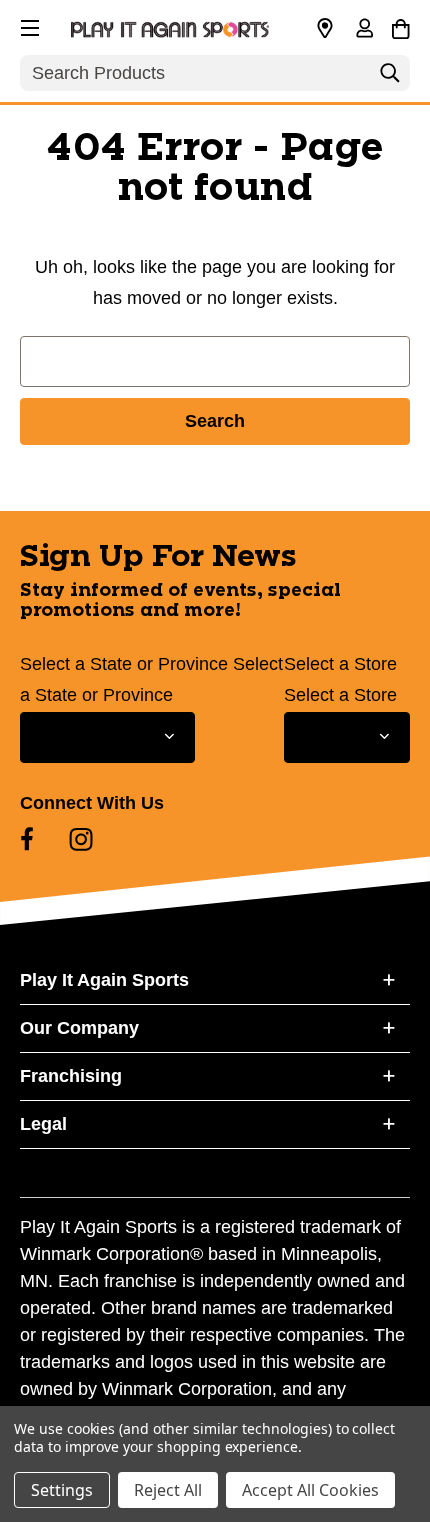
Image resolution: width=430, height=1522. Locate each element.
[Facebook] (27, 839)
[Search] (390, 78)
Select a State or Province (124, 664)
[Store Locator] (325, 29)
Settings (62, 1490)
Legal (43, 1124)
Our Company (79, 1028)
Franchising (71, 1076)
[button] (28, 25)
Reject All (168, 1490)
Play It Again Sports (104, 980)
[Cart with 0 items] (400, 26)
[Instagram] (81, 839)
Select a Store (340, 664)
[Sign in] (364, 30)
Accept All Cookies (310, 1490)
